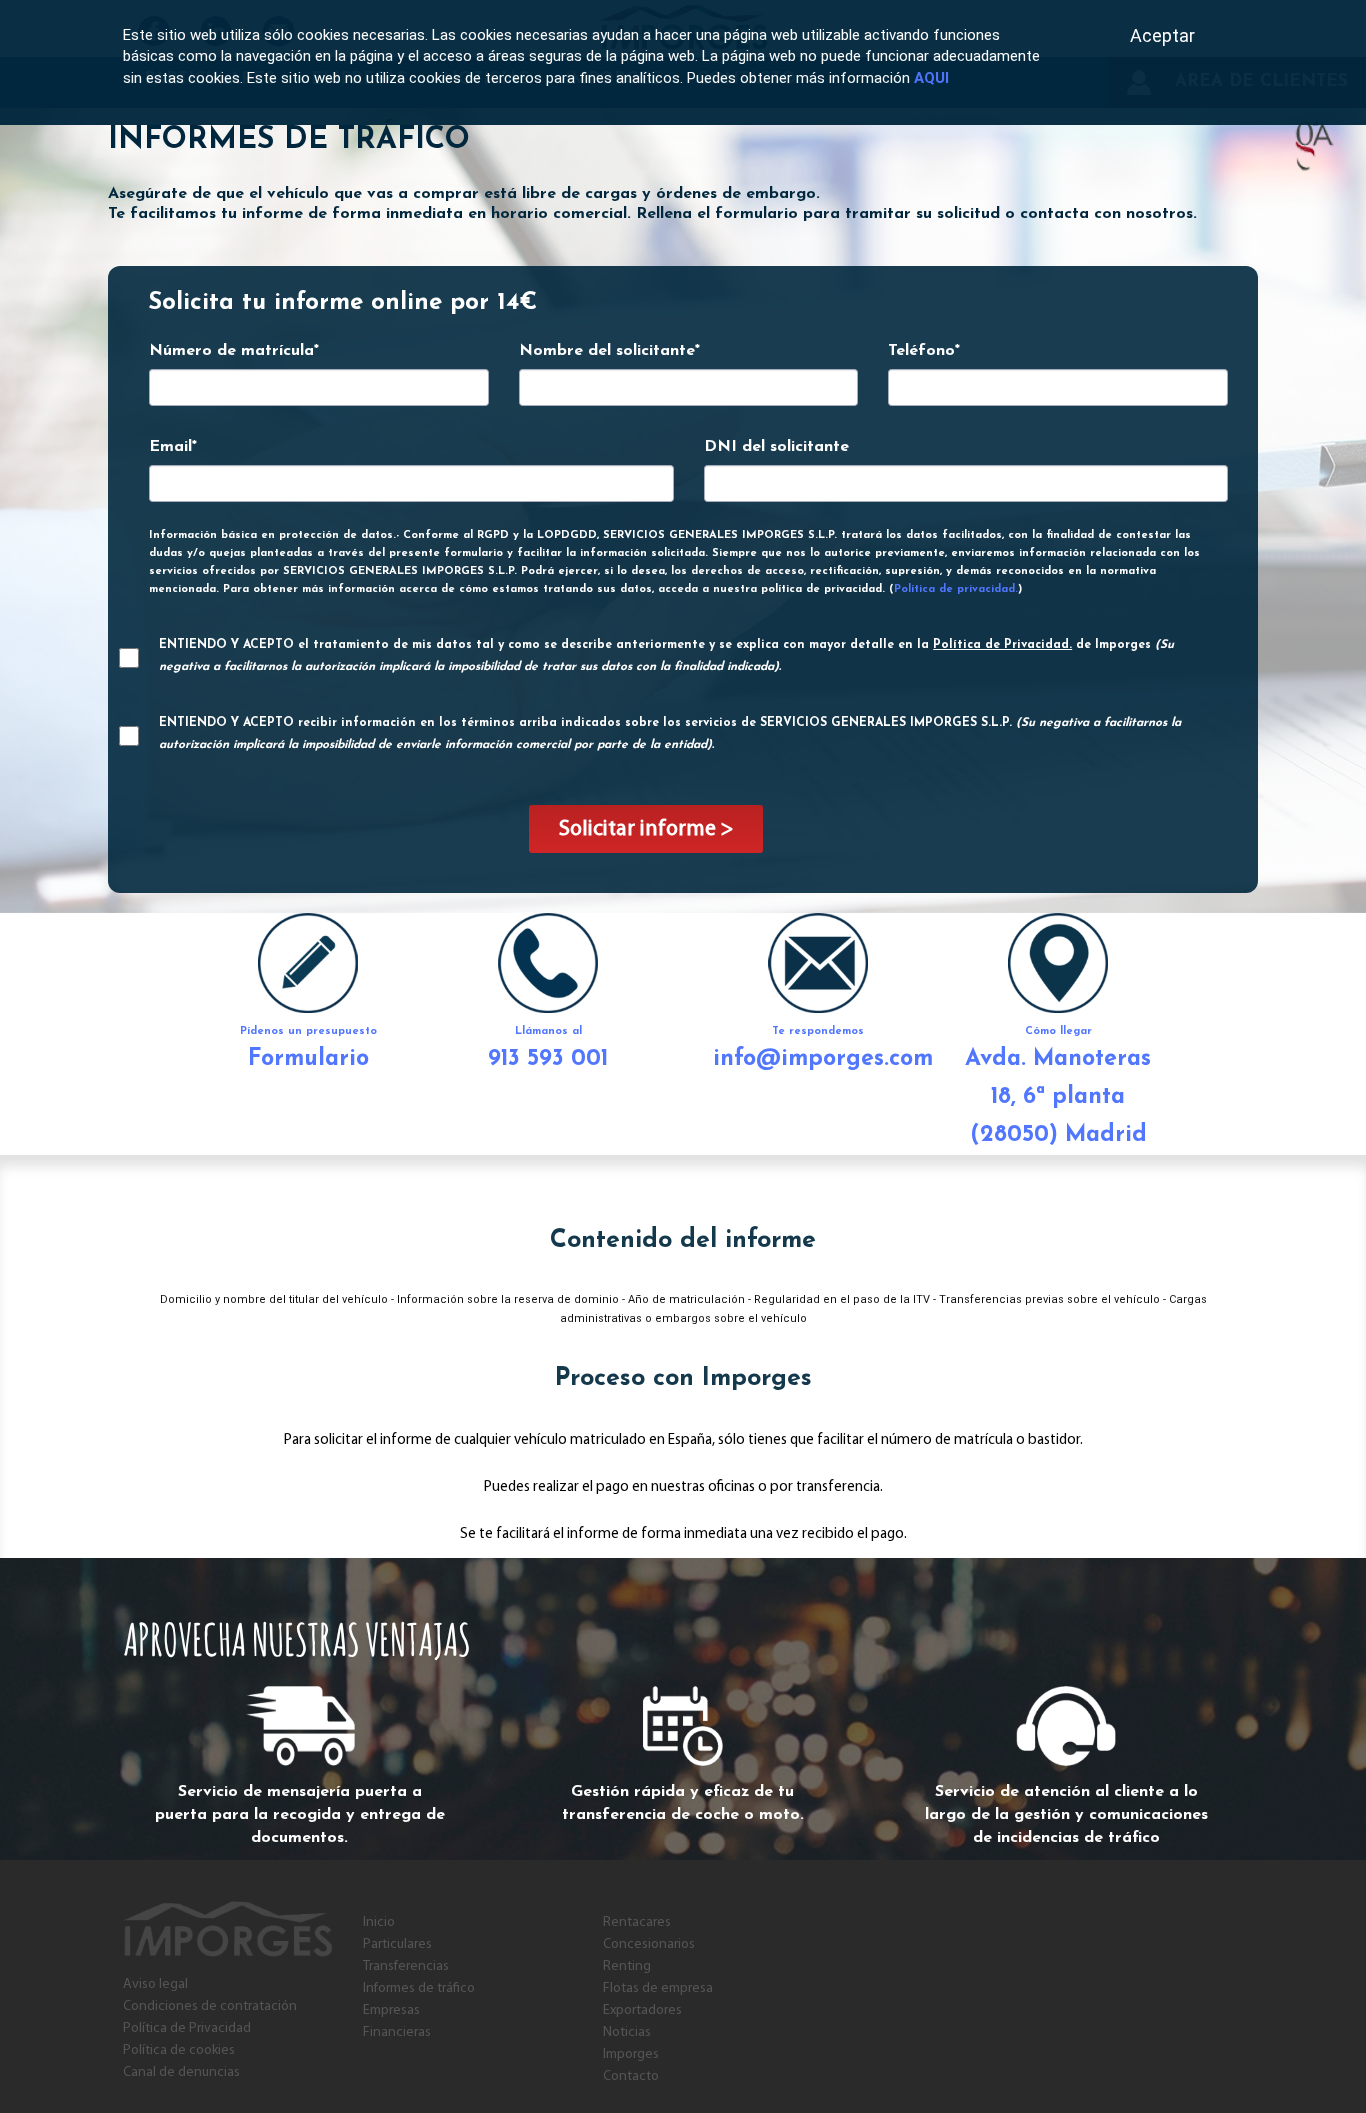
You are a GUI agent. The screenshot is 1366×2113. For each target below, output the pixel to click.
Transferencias (406, 1966)
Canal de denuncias (181, 2072)
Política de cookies (179, 2050)
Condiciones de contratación (210, 2006)
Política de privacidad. (956, 589)
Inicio (379, 1922)
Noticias (627, 2032)
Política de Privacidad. (1002, 645)
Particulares (397, 1944)
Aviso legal (155, 1984)
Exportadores (642, 2010)
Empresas (391, 2010)
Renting (627, 1966)
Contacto (631, 2076)
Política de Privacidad (187, 2028)
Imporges (631, 2054)
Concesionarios (649, 1944)
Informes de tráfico (419, 1988)
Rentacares (637, 1922)
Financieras (397, 2032)
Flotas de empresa (658, 1988)
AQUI (931, 78)
